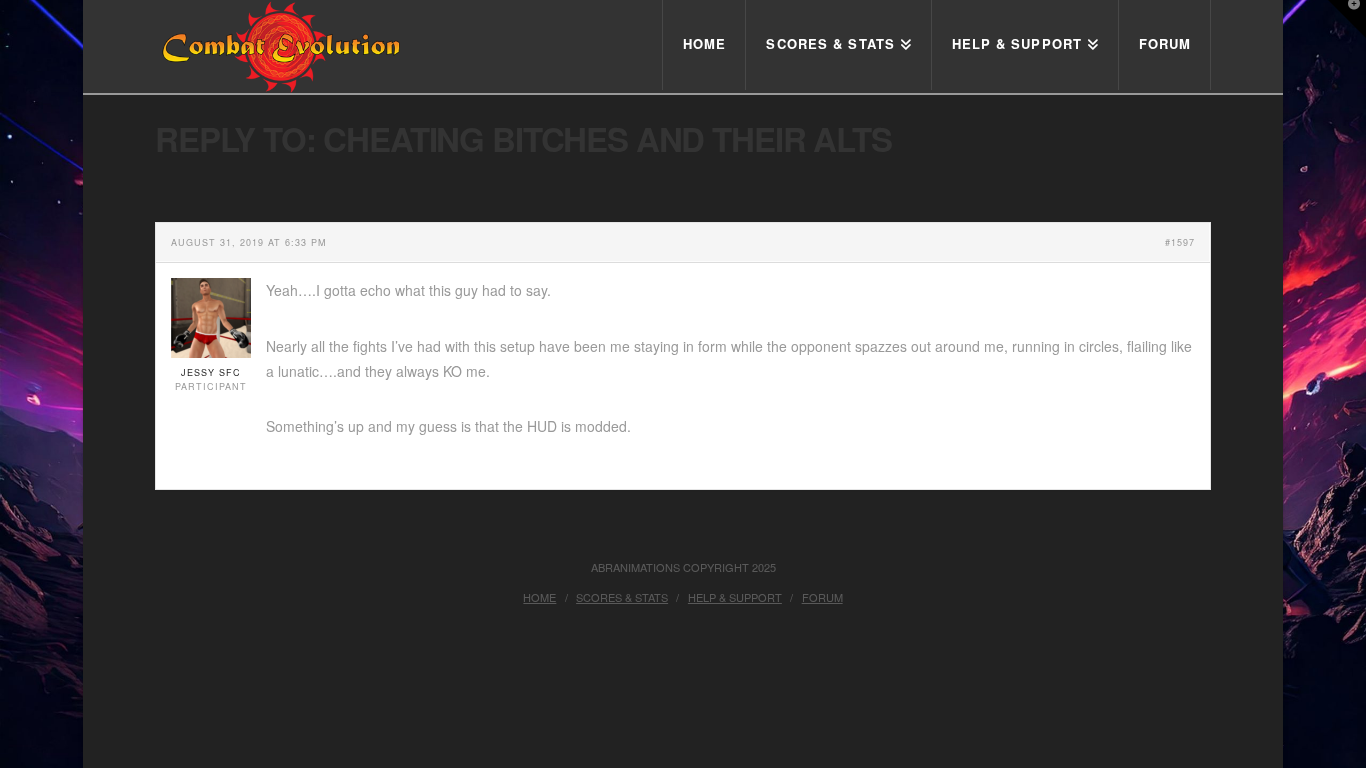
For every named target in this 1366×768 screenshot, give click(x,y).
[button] (1347, 19)
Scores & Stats (622, 597)
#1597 (1180, 242)
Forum (822, 597)
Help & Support (735, 597)
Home (539, 597)
